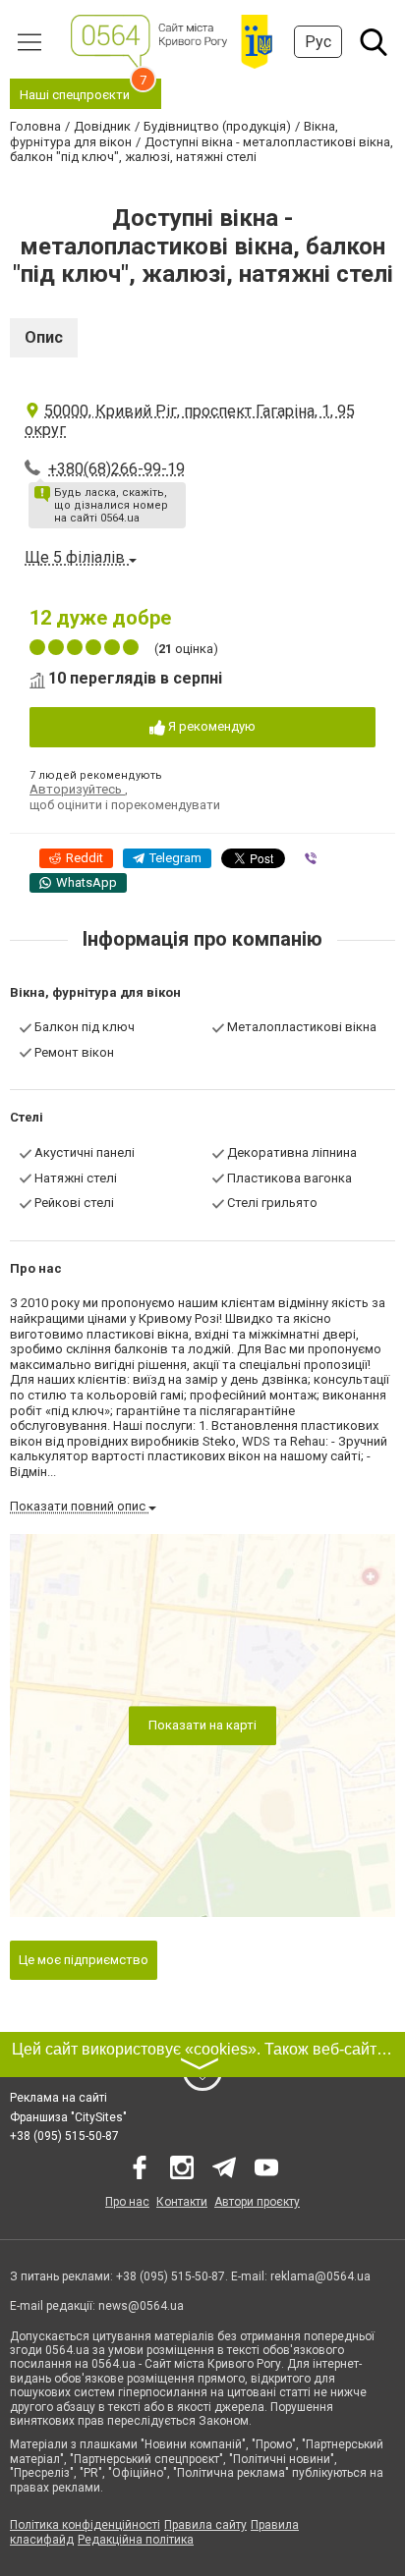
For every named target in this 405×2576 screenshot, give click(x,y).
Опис (44, 337)
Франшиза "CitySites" (68, 2117)
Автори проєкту (257, 2202)
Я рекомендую (210, 726)
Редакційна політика (136, 2540)
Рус (318, 42)
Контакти (182, 2202)
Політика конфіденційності (85, 2525)
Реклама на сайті (58, 2098)
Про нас (127, 2202)
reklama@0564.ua (320, 2276)
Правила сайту (205, 2525)
